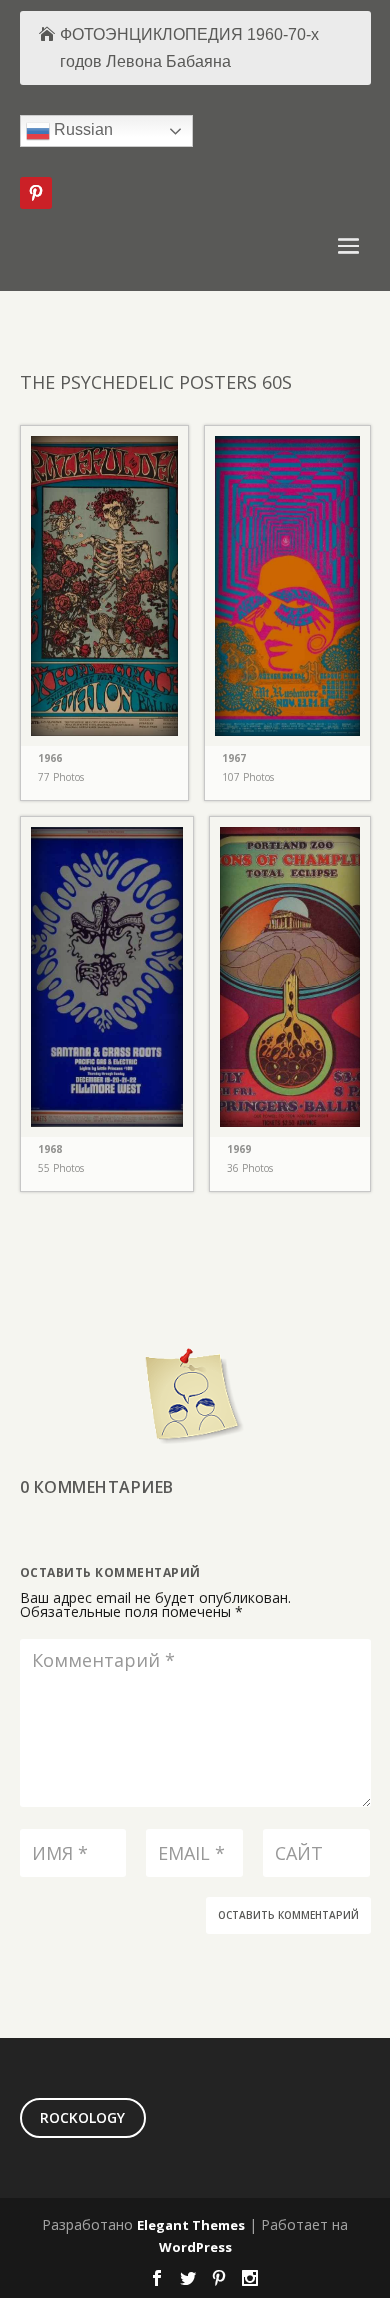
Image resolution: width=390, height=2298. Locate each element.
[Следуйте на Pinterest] (36, 193)
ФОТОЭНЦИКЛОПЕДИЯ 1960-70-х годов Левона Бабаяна (189, 48)
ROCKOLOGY (82, 2117)
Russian (81, 130)
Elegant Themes (191, 2225)
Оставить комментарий (288, 1915)
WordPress (195, 2247)
